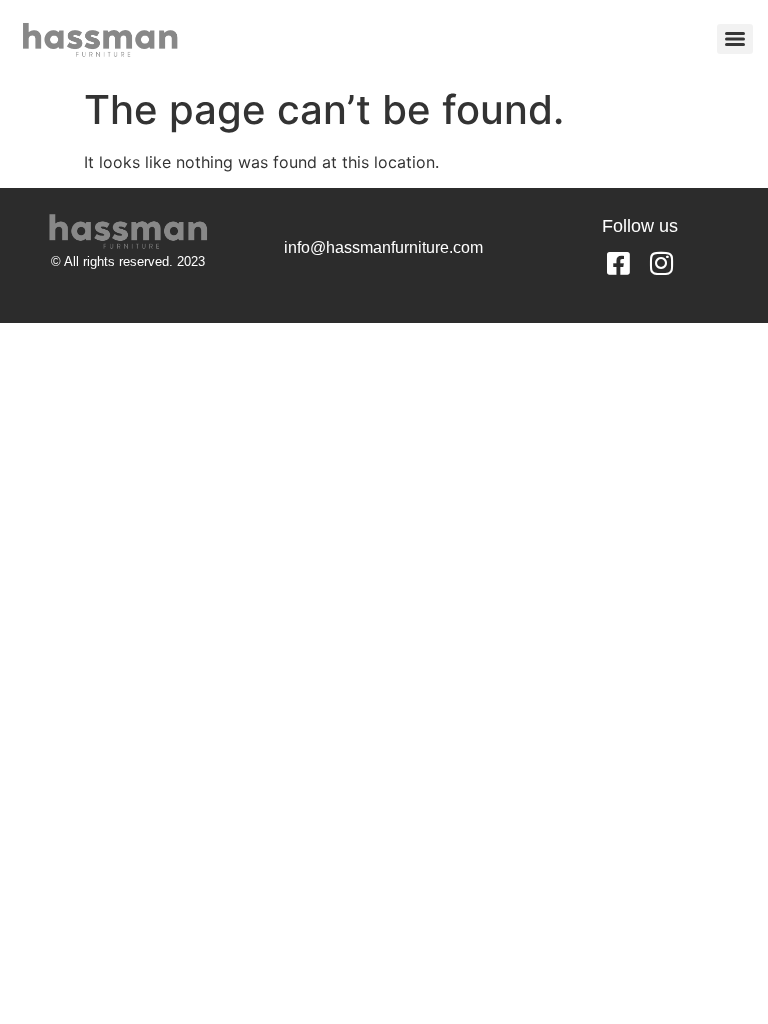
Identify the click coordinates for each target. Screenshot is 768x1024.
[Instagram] (661, 263)
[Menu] (735, 39)
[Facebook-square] (618, 263)
